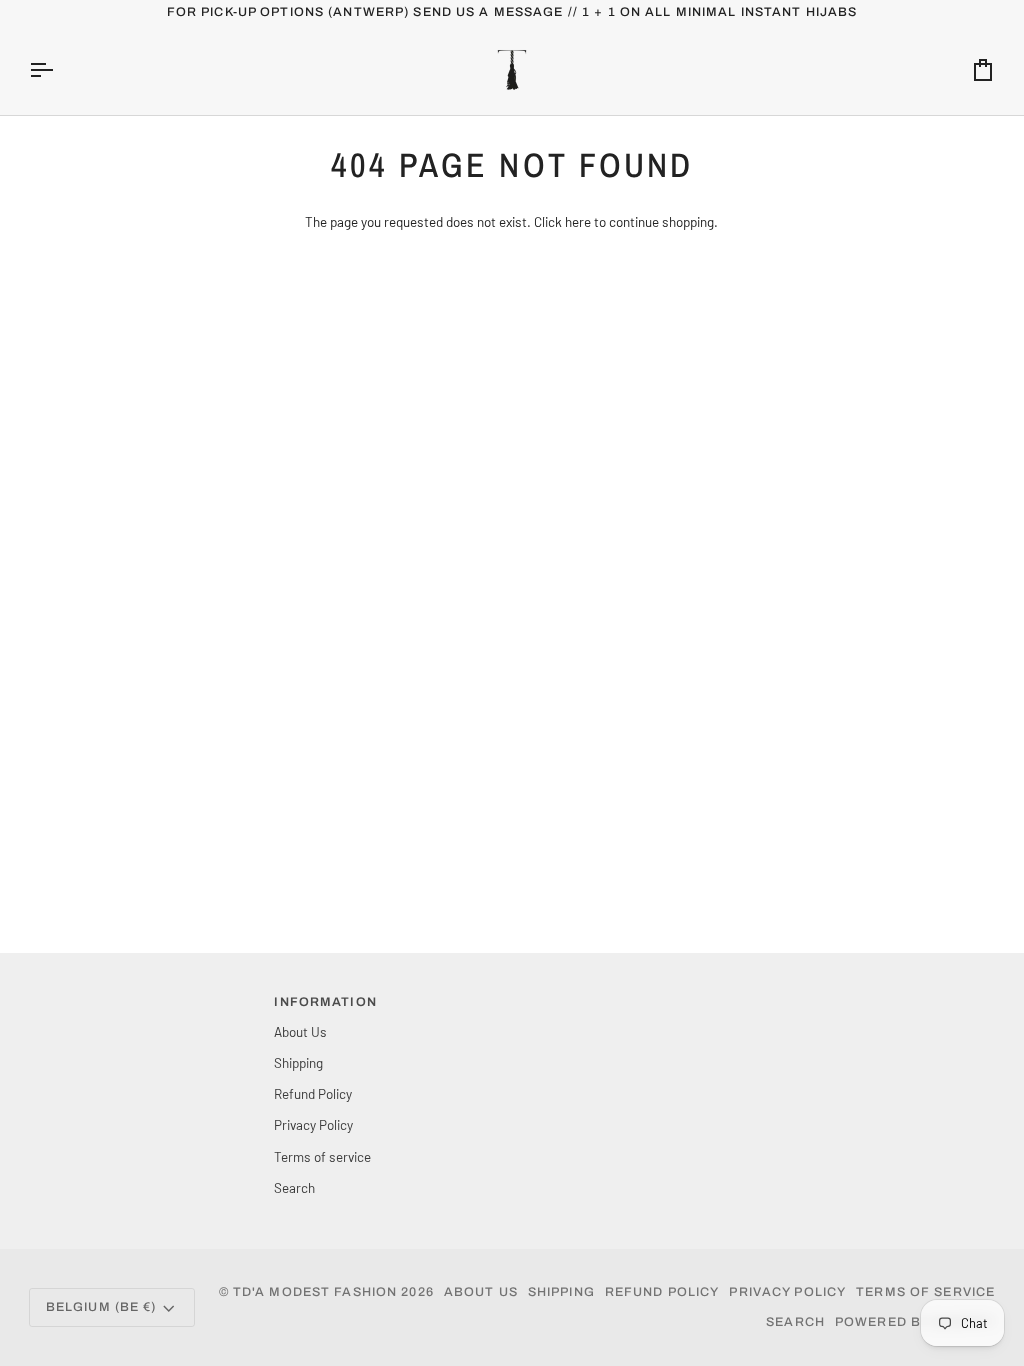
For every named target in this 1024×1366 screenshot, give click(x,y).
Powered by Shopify (915, 1322)
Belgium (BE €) (101, 1307)
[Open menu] (59, 70)
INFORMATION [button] (325, 1002)
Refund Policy (313, 1093)
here (578, 221)
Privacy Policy (313, 1124)
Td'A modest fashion (315, 1292)
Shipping (298, 1062)
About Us (300, 1031)
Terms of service (322, 1156)
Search (294, 1187)
